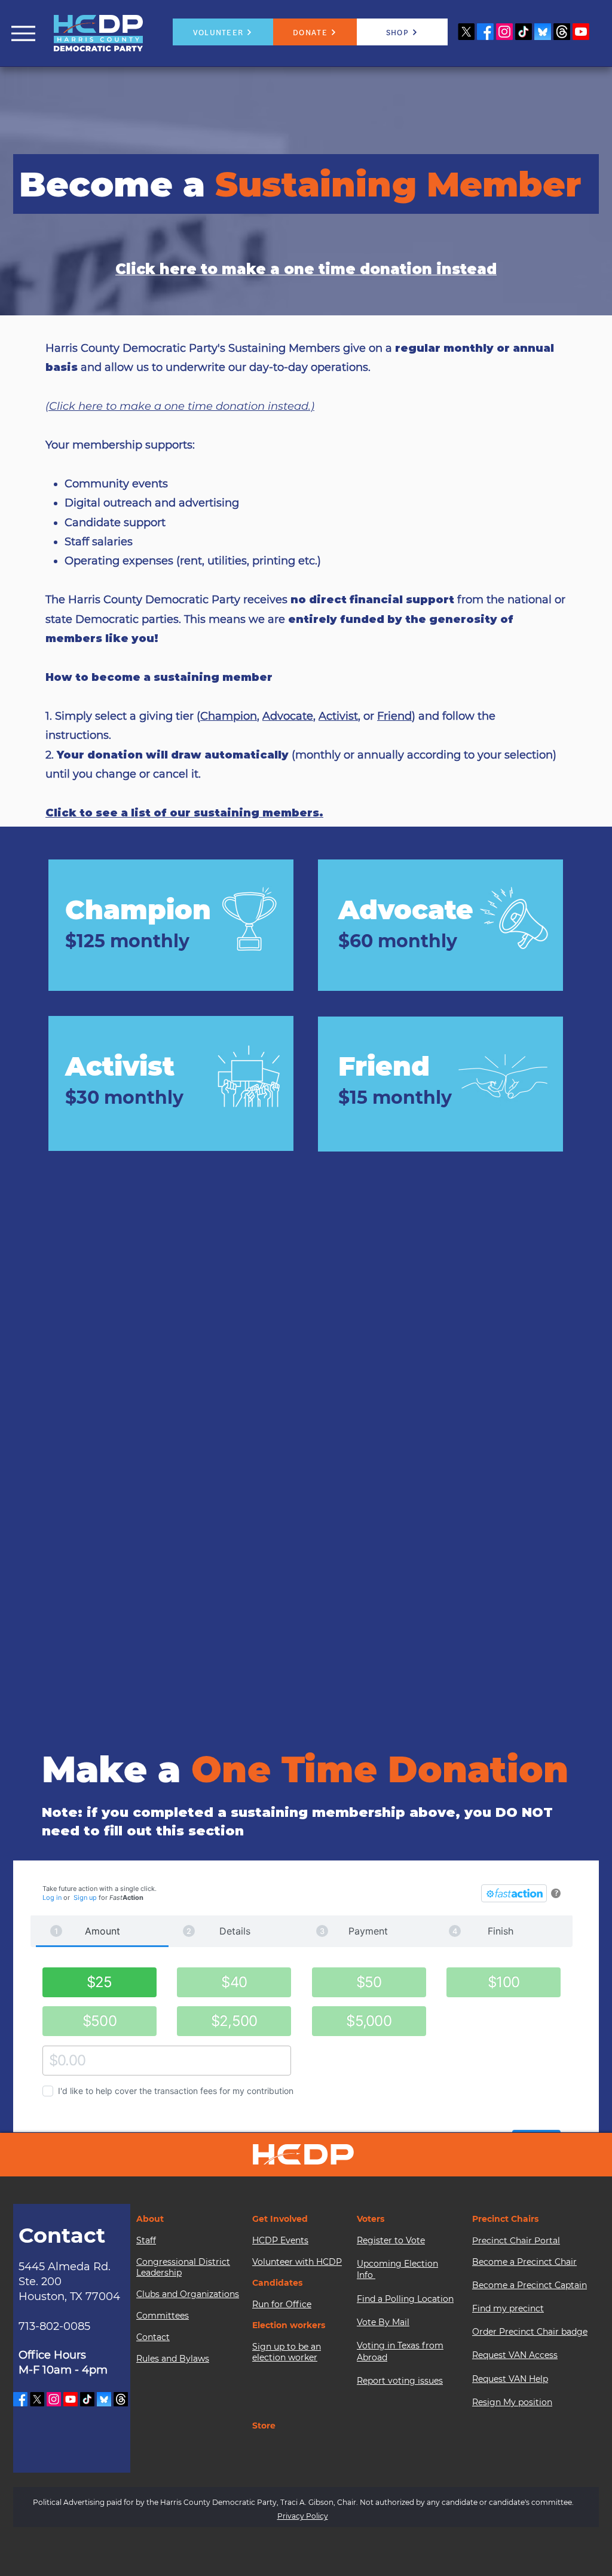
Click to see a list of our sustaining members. (184, 813)
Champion (229, 716)
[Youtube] (581, 32)
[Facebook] (485, 32)
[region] (171, 925)
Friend (394, 716)
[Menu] (23, 33)
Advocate (288, 716)
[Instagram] (504, 32)
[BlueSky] (543, 32)
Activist (338, 716)
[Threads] (562, 32)
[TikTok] (524, 32)
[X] (466, 32)
